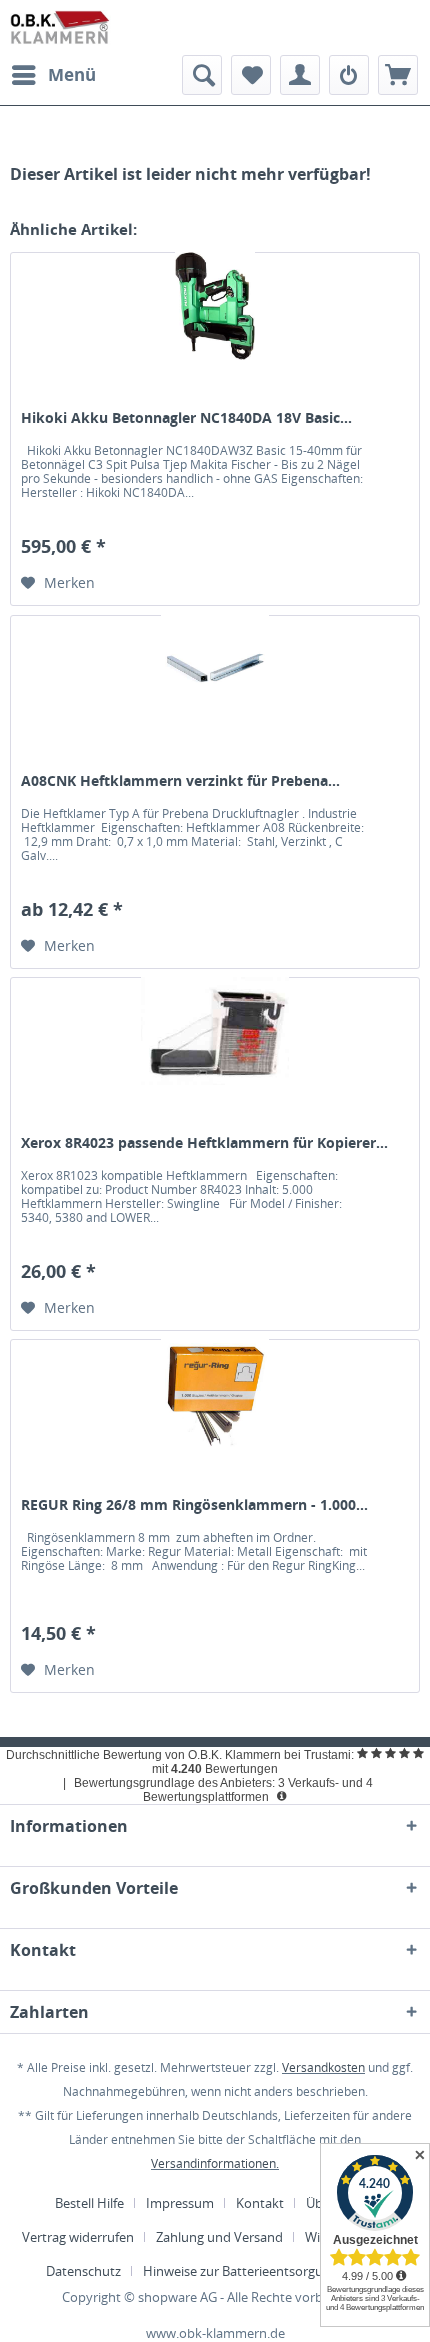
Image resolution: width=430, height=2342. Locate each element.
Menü (72, 74)
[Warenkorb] (398, 75)
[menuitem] (53, 75)
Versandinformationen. (215, 2163)
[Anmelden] (349, 75)
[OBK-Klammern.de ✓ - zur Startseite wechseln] (60, 27)
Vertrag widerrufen (78, 2237)
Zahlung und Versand (219, 2237)
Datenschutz (83, 2271)
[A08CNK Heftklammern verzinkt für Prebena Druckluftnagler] (215, 686)
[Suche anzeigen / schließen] (202, 75)
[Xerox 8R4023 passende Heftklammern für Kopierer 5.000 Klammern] (215, 1048)
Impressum (180, 2203)
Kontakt (260, 2203)
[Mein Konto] (300, 75)
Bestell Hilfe (89, 2203)
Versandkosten (323, 2067)
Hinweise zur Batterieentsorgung (240, 2271)
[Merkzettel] (251, 75)
